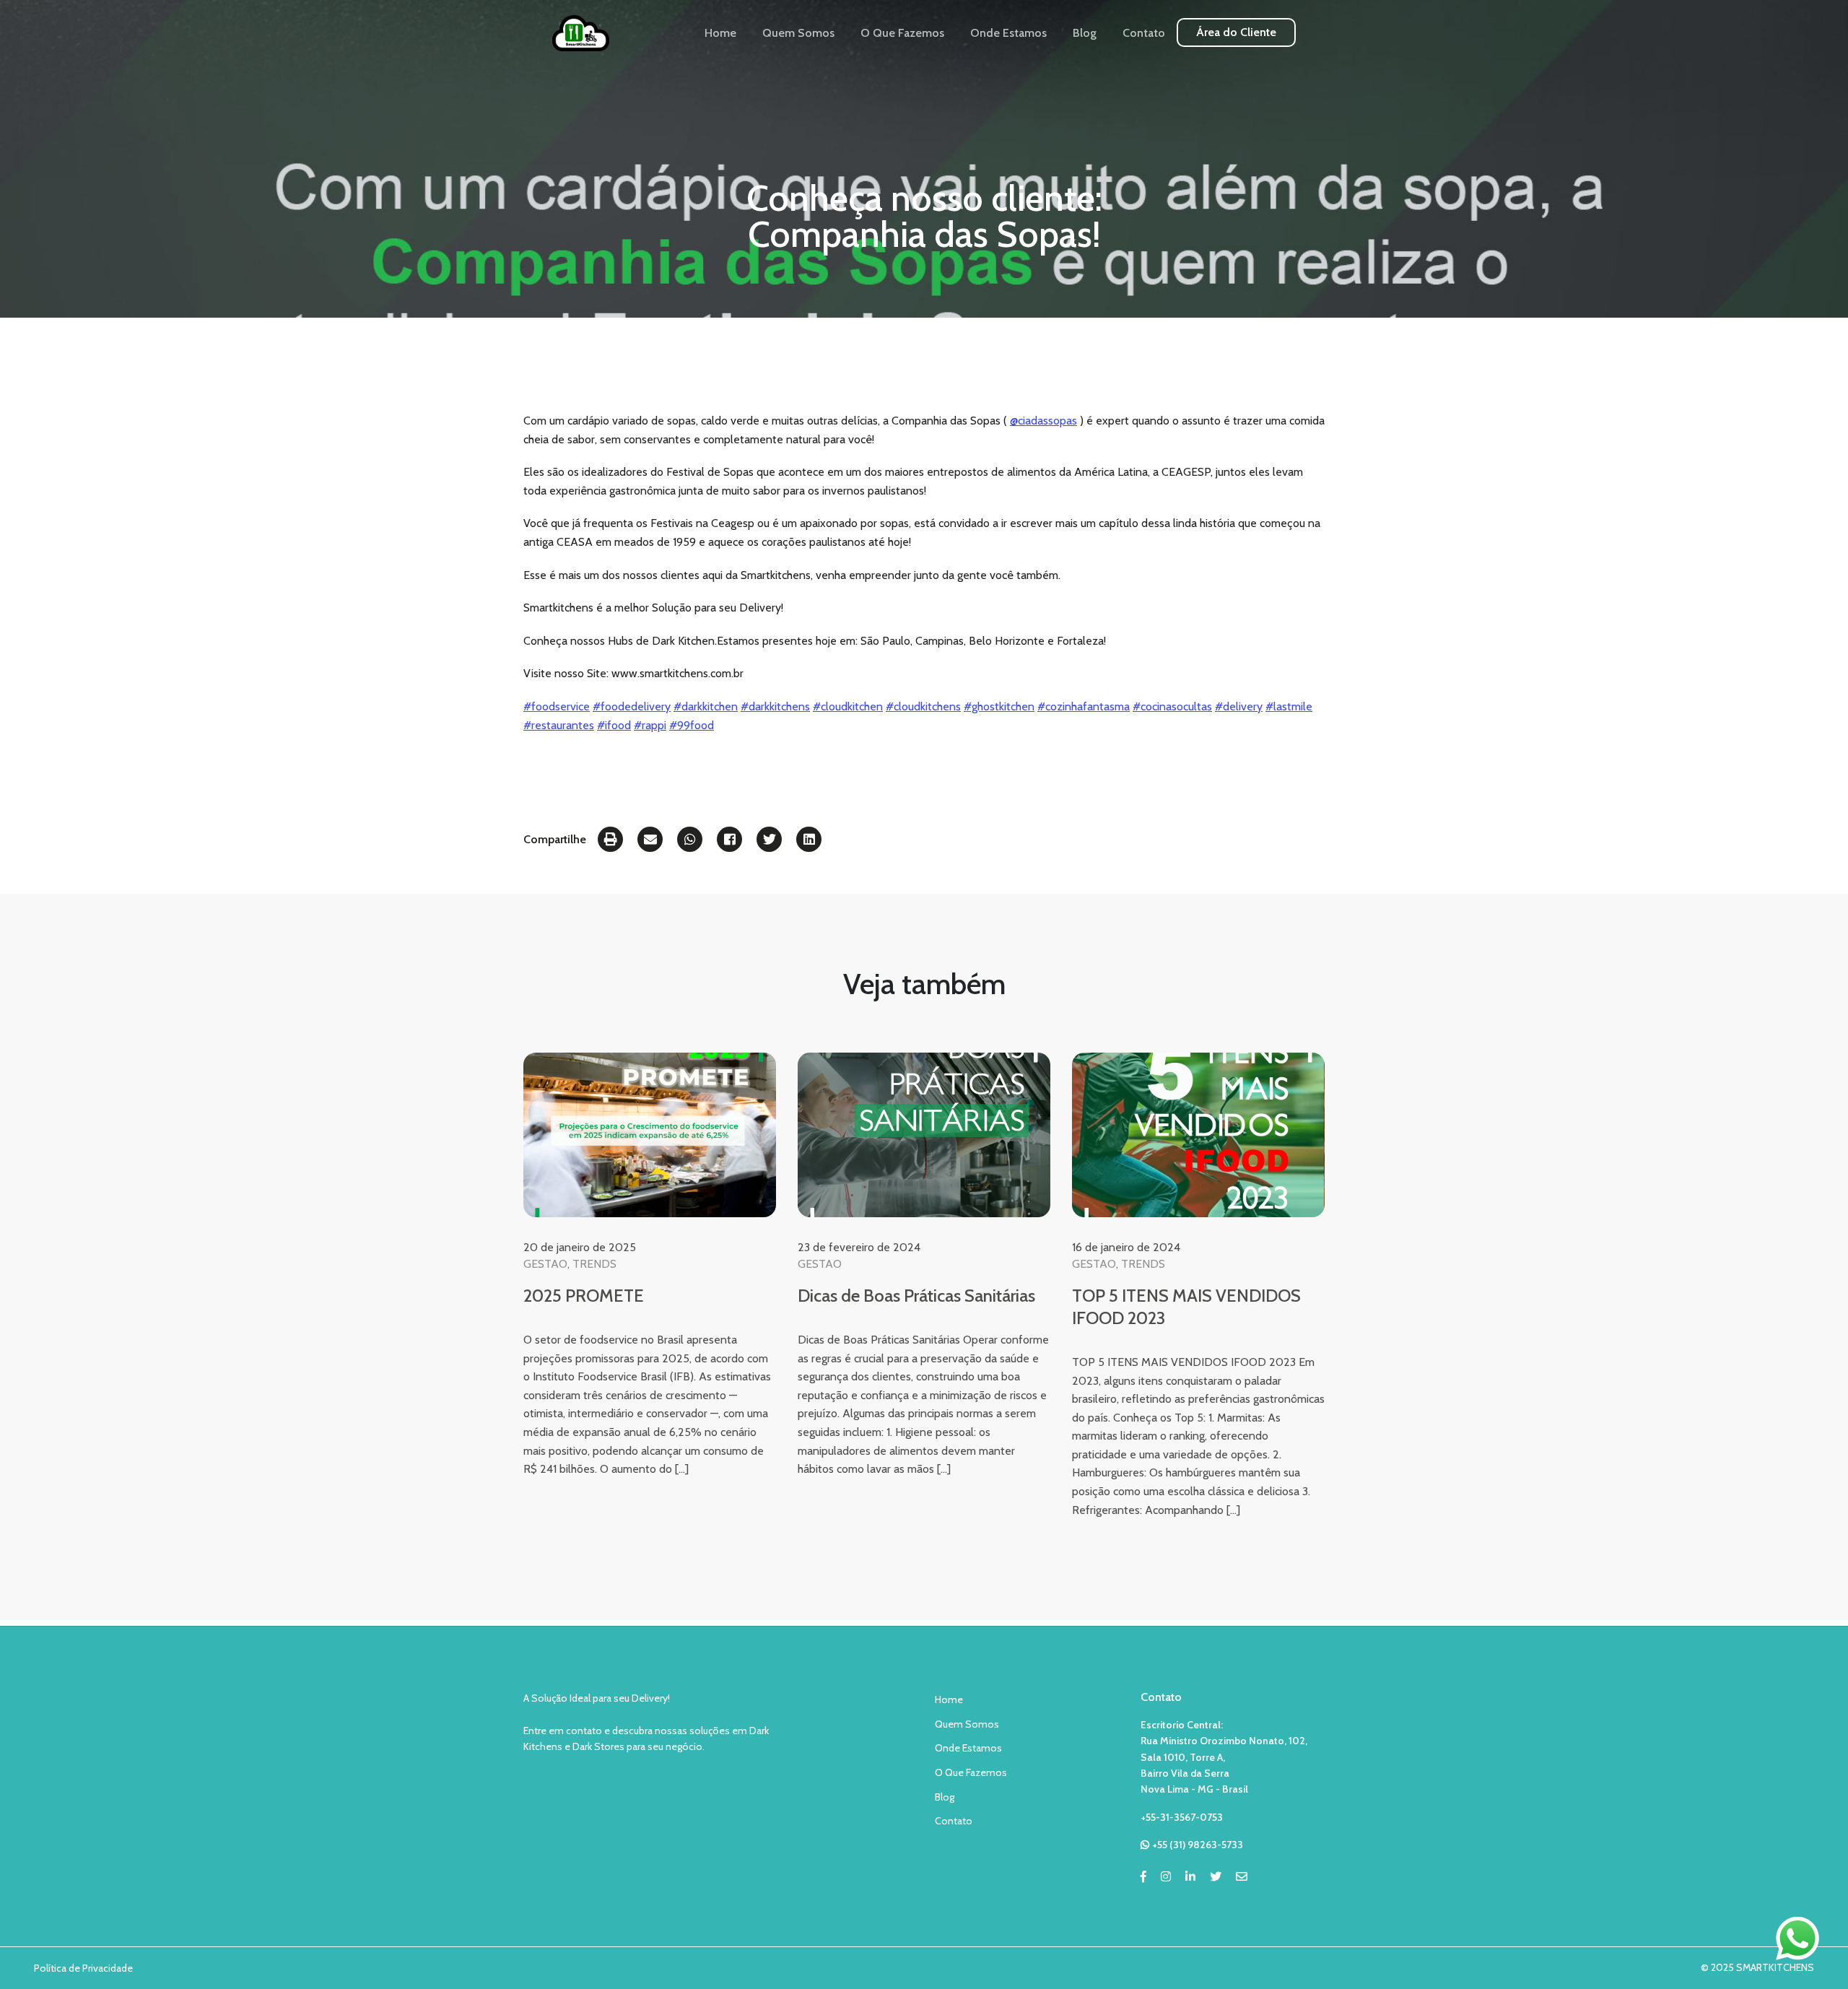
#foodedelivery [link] (632, 706)
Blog (1085, 33)
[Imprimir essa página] (610, 839)
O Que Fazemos (902, 33)
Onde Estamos (1008, 33)
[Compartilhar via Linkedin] (809, 839)
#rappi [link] (650, 725)
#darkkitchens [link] (775, 706)
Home (720, 33)
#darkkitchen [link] (706, 706)
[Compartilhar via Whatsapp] (690, 839)
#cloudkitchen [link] (848, 706)
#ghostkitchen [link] (999, 706)
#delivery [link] (1239, 706)
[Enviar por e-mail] (650, 839)
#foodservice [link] (557, 706)
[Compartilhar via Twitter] (769, 839)
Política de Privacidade (83, 1968)
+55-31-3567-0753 (1182, 1817)
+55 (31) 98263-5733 (1198, 1845)
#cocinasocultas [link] (1172, 706)
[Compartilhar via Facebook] (729, 839)
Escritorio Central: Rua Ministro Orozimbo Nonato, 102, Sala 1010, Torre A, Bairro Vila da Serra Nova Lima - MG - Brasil (1224, 1757)
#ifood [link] (614, 725)
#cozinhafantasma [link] (1084, 706)
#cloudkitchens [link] (923, 706)
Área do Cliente (1236, 32)
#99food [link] (692, 725)
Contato (1144, 33)
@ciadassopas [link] (1043, 421)
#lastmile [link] (1289, 706)
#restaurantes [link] (559, 725)
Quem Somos (798, 33)
